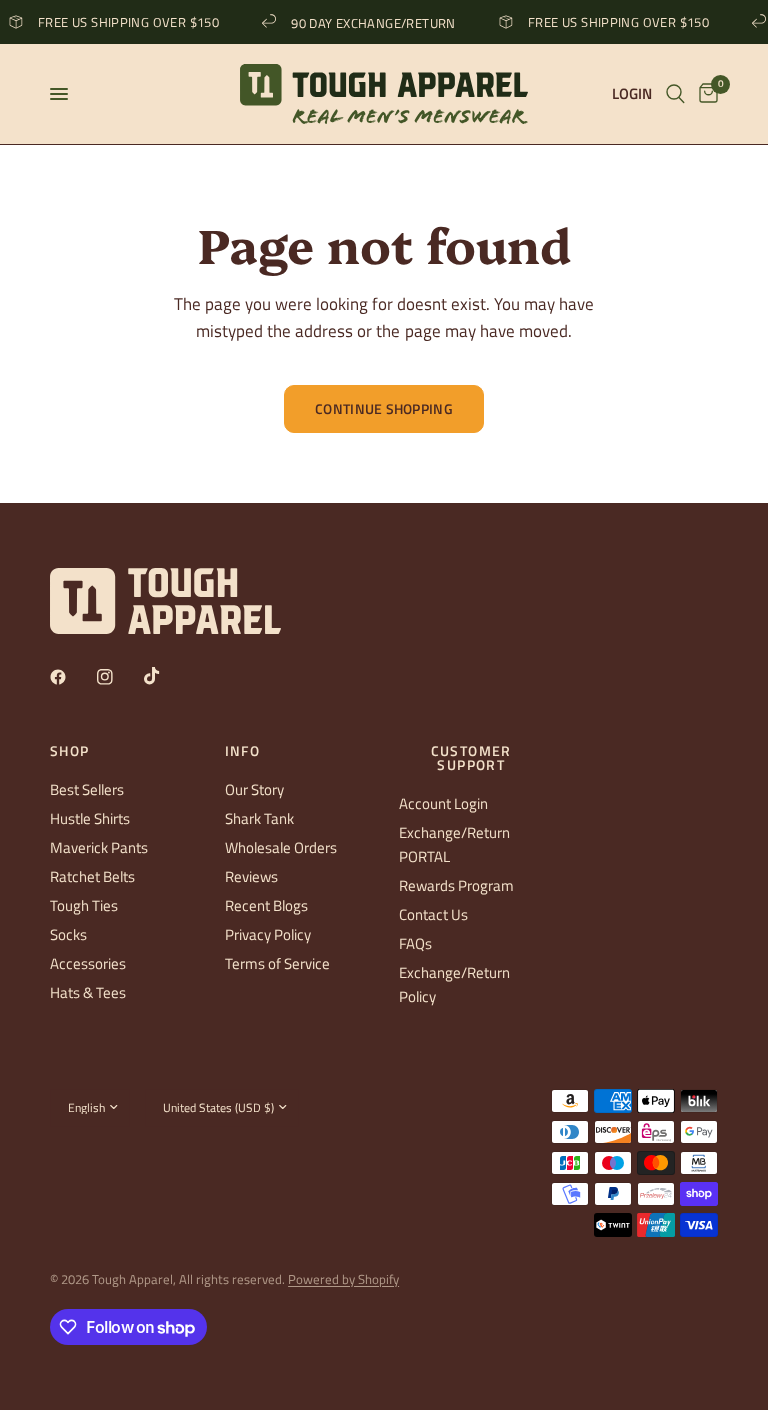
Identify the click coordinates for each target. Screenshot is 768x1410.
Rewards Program (456, 885)
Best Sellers (87, 789)
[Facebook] (72, 677)
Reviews (251, 876)
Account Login (443, 803)
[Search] (675, 94)
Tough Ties (84, 905)
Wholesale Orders (281, 847)
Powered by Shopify (343, 1279)
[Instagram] (119, 677)
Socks (68, 934)
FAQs (415, 943)
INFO (243, 751)
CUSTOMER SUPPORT (471, 758)
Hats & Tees (88, 992)
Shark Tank (259, 818)
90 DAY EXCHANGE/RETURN (367, 22)
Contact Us (433, 914)
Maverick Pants (99, 847)
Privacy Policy (268, 934)
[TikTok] (166, 676)
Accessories (88, 963)
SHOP (70, 751)
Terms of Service (277, 963)
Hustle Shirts (90, 818)
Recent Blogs (266, 905)
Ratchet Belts (92, 876)
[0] (705, 94)
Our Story (254, 789)
